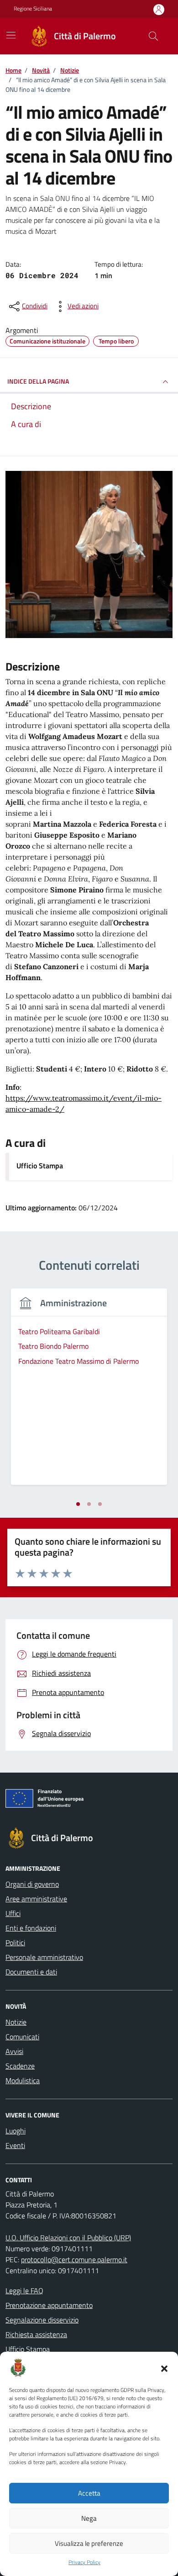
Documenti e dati (31, 1972)
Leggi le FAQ (24, 2291)
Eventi (15, 2145)
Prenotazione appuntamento (49, 2305)
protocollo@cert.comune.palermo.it (74, 2259)
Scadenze (20, 2066)
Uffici (13, 1913)
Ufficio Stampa (40, 1166)
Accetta (89, 2493)
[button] (164, 2368)
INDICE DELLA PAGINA (38, 381)
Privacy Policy (84, 2562)
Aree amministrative (36, 1899)
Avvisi (14, 2051)
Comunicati (22, 2037)
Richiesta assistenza (36, 2334)
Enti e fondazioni (31, 1928)
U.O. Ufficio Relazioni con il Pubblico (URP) (68, 2238)
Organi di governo (32, 1884)
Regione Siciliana (33, 9)
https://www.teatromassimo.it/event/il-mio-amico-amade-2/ (84, 1103)
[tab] (78, 1504)
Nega (89, 2518)
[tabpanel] (89, 1392)
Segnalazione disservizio (42, 2320)
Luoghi (16, 2131)
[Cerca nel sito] (153, 36)
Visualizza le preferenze (89, 2543)
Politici (15, 1943)
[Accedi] (159, 9)
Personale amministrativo (44, 1957)
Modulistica (23, 2080)
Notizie (16, 2022)
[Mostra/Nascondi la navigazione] (11, 35)
